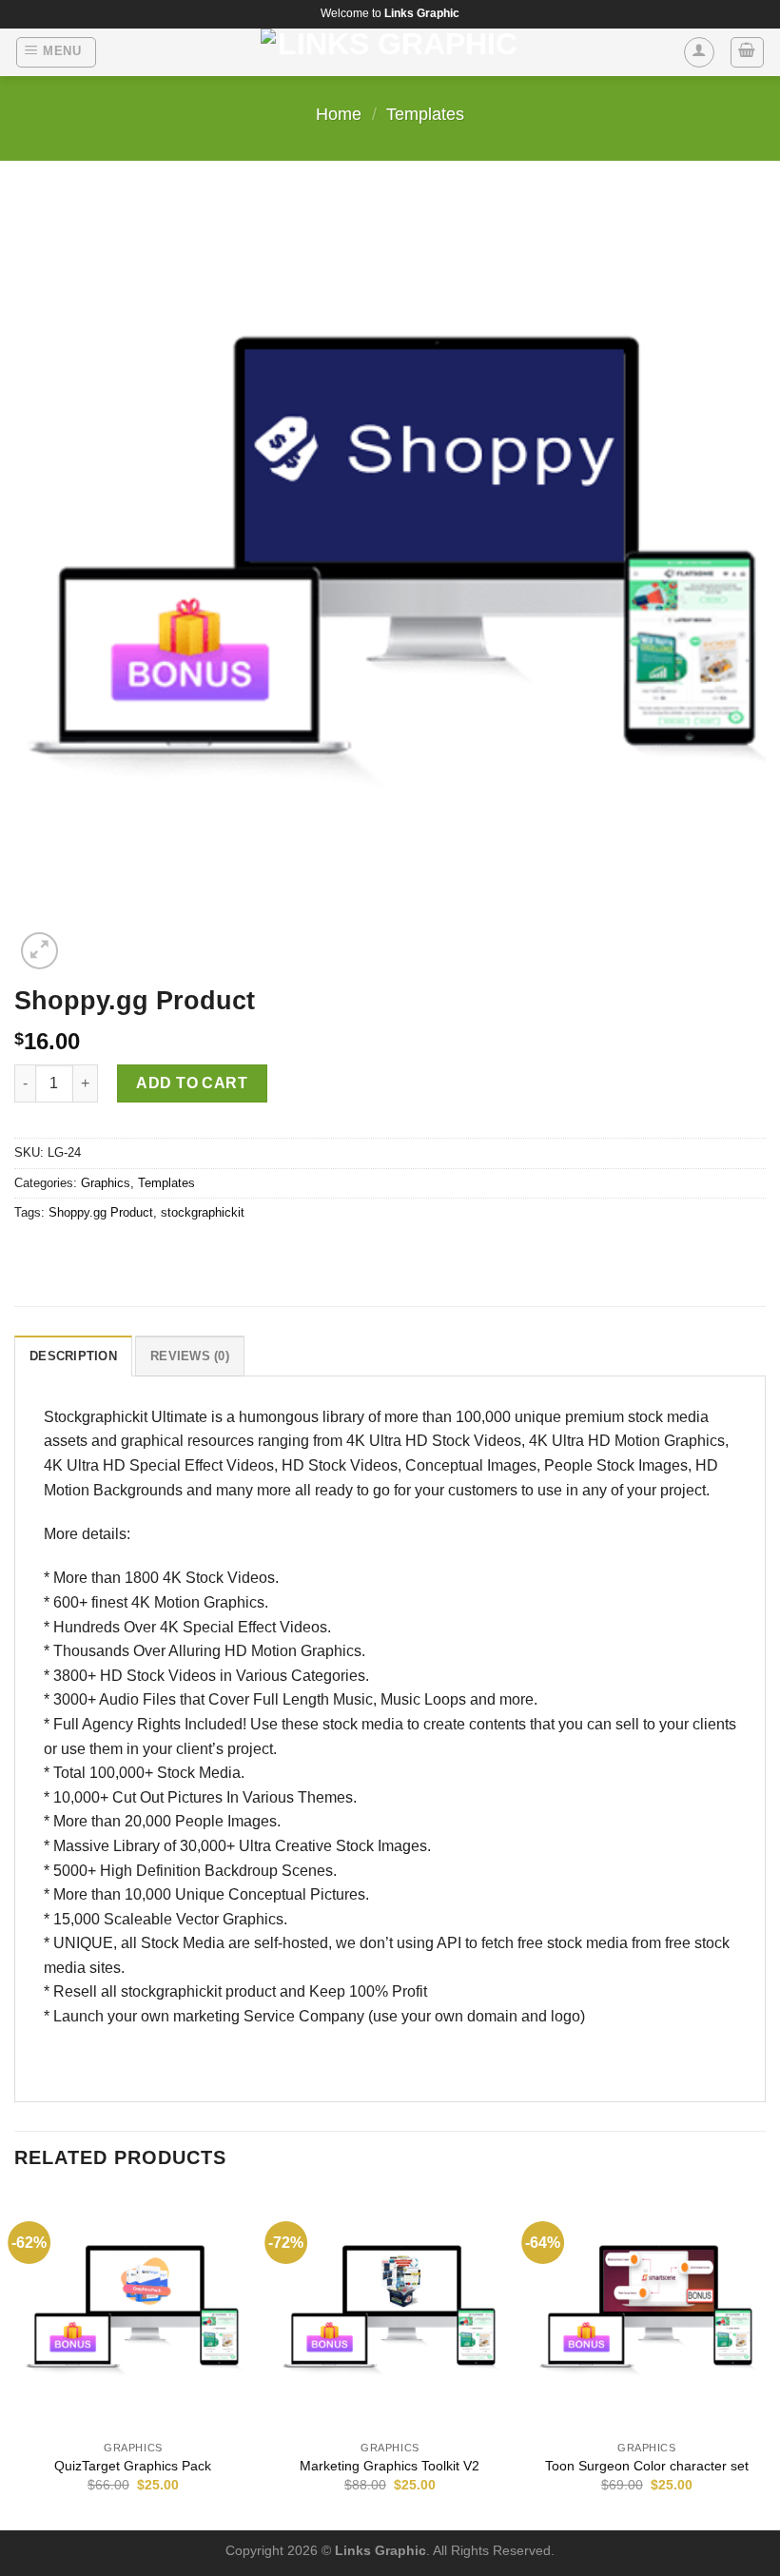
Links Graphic (380, 2550)
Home (339, 114)
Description (73, 1356)
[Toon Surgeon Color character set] (647, 2312)
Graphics (106, 1183)
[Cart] (748, 52)
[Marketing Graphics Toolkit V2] (390, 2312)
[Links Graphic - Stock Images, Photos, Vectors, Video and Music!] (390, 52)
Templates (425, 114)
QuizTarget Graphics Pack (133, 2466)
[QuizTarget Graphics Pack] (133, 2312)
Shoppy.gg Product (101, 1212)
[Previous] (15, 2360)
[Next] (765, 2360)
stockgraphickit (203, 1212)
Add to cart (192, 1083)
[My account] (699, 52)
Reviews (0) (190, 1356)
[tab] (73, 1356)
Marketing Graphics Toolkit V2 (390, 2466)
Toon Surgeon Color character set (647, 2466)
